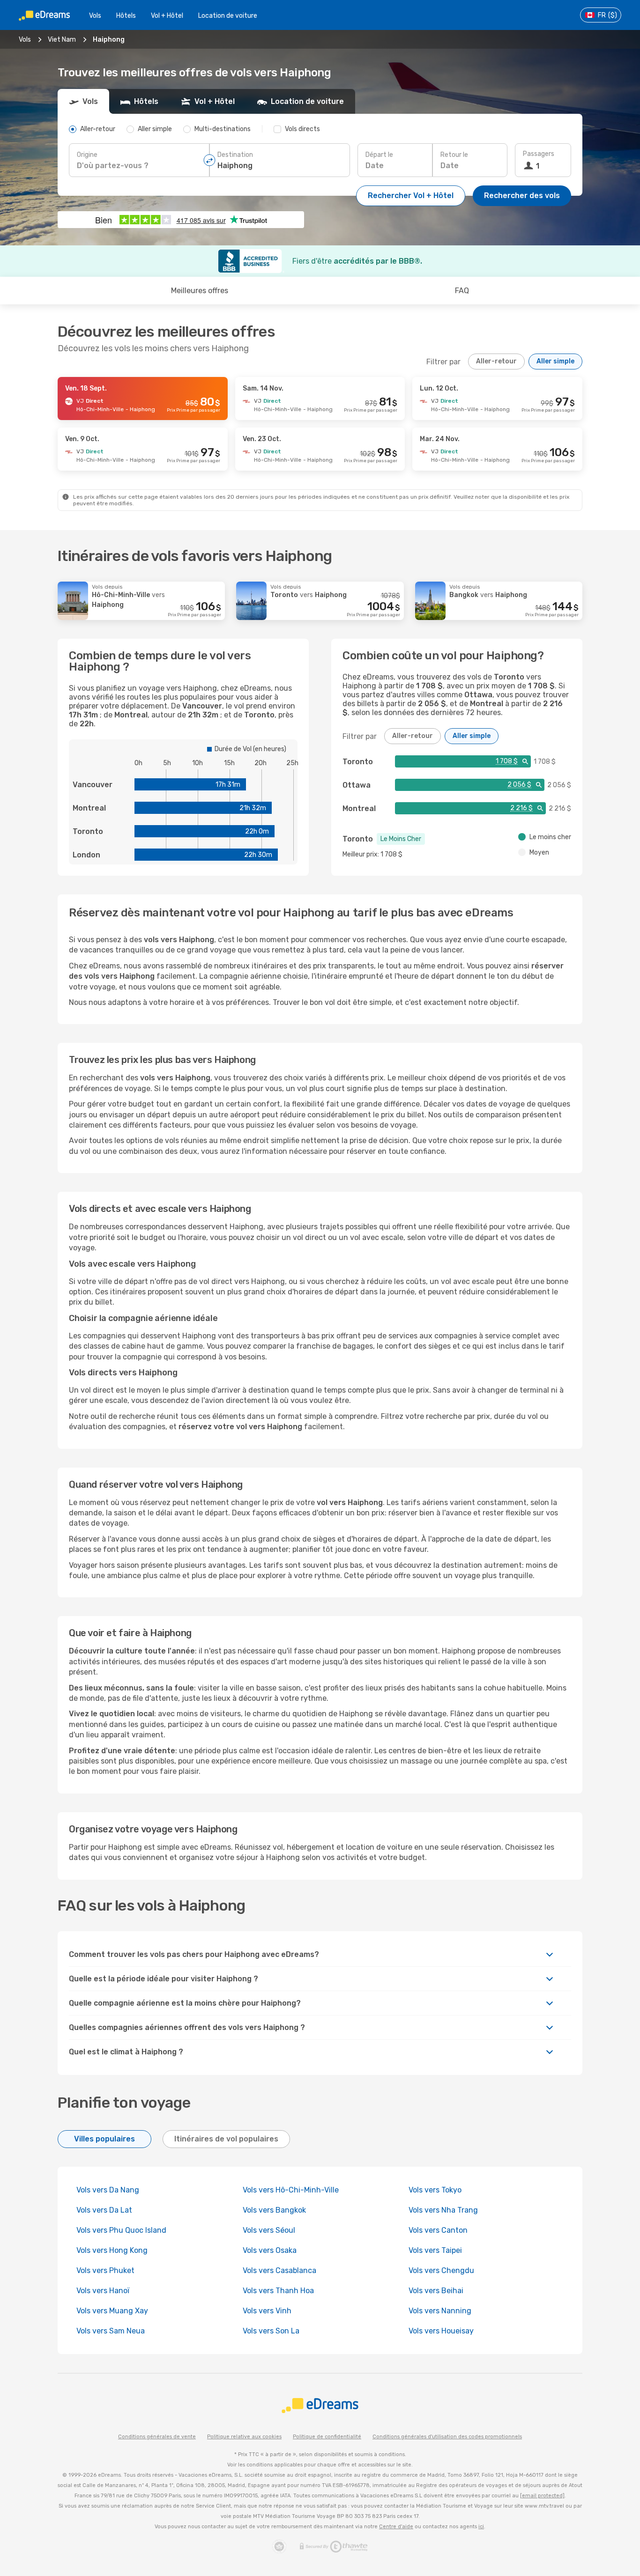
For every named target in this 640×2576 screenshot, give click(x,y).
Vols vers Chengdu (441, 2270)
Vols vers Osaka (270, 2250)
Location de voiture (228, 16)
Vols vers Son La (271, 2331)
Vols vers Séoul (269, 2230)
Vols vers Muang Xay (112, 2311)
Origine (87, 155)
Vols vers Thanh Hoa (278, 2291)
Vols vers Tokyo (435, 2190)
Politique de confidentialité (327, 2437)
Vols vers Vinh (267, 2311)
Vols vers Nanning (440, 2311)
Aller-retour (496, 361)
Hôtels (126, 16)
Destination (235, 155)
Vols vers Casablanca (279, 2270)
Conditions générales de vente (157, 2437)
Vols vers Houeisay (441, 2331)
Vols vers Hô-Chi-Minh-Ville (291, 2190)
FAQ (462, 291)
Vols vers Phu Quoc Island (121, 2230)
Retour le (454, 155)
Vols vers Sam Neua (111, 2331)
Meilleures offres (200, 291)
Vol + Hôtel (167, 16)
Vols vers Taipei (435, 2250)
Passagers (539, 154)
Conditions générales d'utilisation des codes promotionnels (447, 2437)
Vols (95, 16)
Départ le (379, 155)
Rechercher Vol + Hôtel (411, 196)
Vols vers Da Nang (108, 2190)
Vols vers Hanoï (103, 2291)
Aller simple (555, 361)
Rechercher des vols (522, 196)
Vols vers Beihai (436, 2291)
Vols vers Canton (438, 2230)
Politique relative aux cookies (244, 2437)
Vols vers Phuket (105, 2270)
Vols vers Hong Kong (112, 2250)
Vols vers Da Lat (104, 2210)
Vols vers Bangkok (274, 2210)
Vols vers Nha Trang (443, 2210)
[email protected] (542, 2496)
